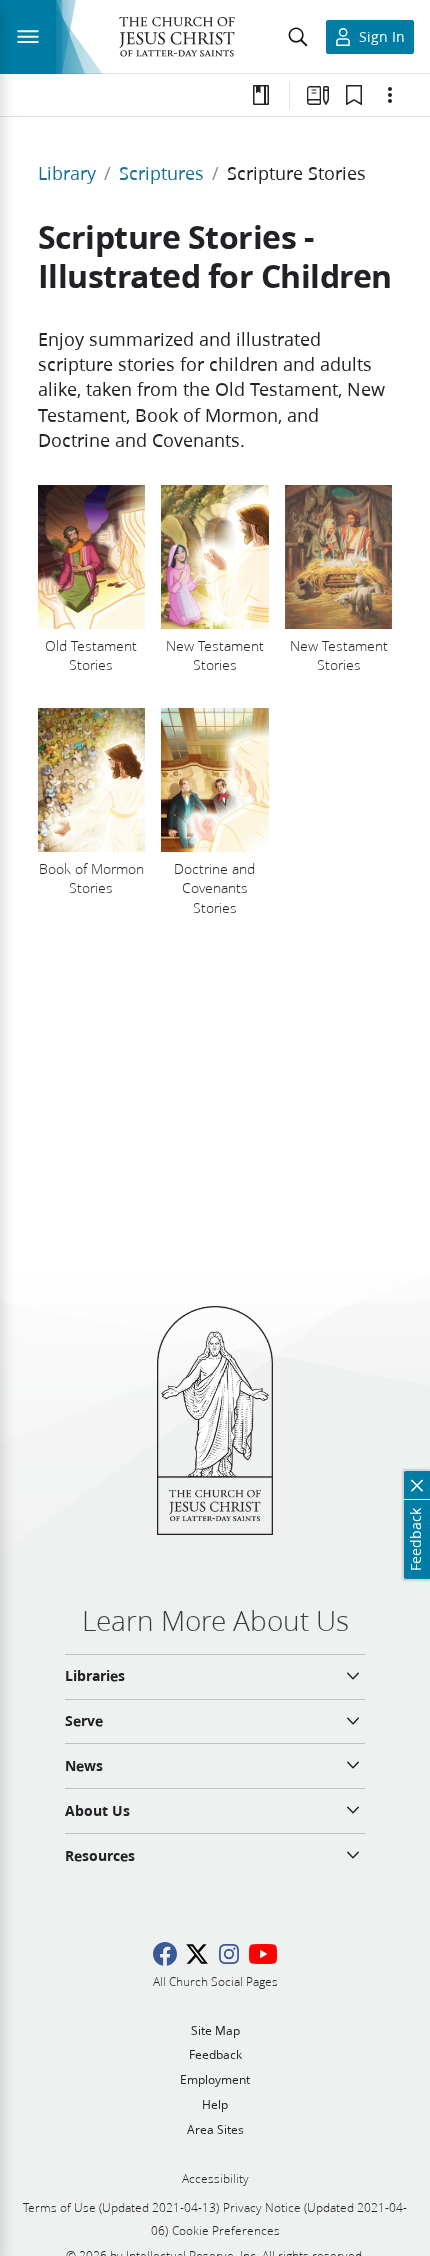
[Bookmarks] (354, 95)
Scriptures (161, 173)
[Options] (390, 95)
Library (67, 173)
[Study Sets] (318, 95)
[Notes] (261, 95)
